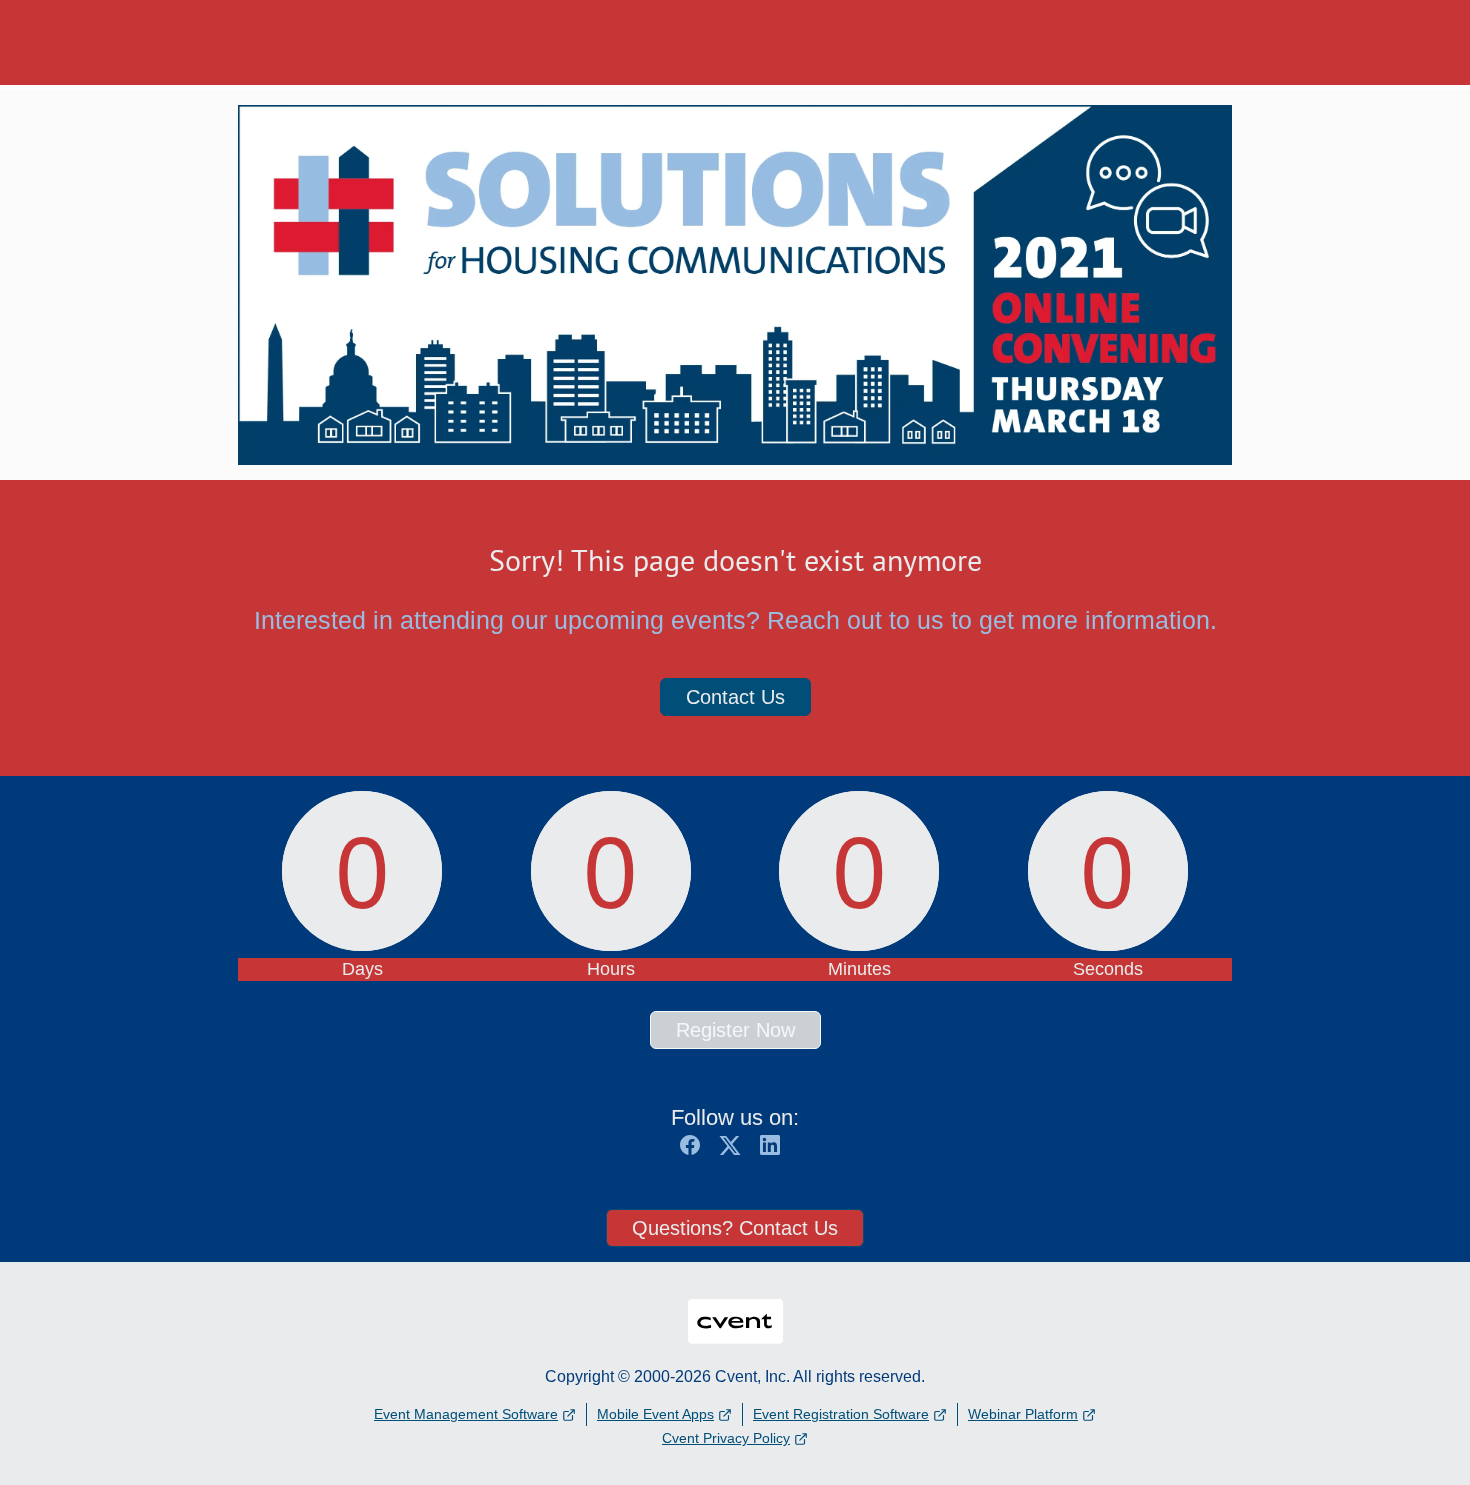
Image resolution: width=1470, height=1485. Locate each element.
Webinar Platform (1023, 1414)
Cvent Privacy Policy (726, 1438)
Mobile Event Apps (655, 1414)
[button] (695, 1151)
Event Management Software (466, 1414)
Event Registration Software (841, 1414)
